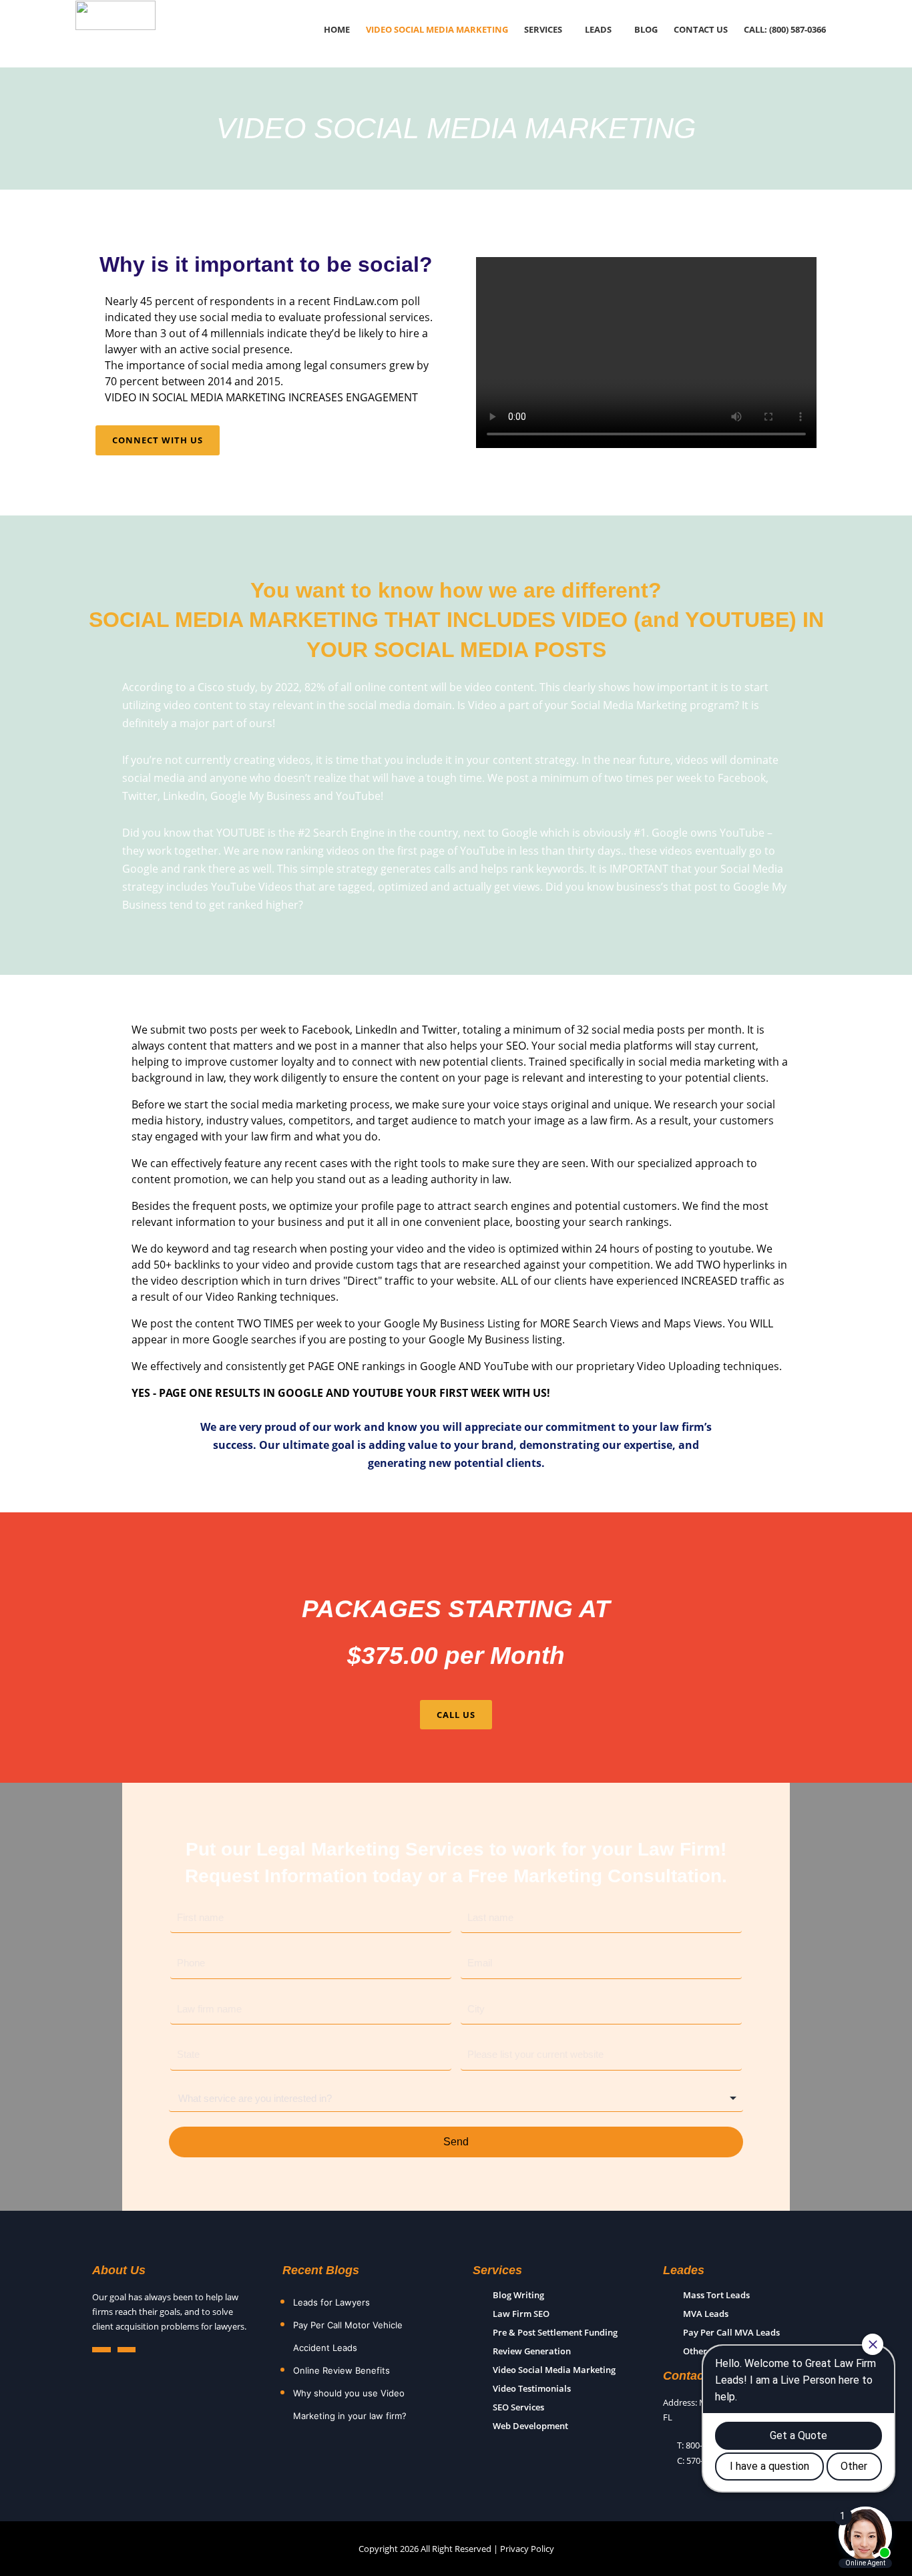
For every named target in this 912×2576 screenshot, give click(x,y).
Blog (646, 30)
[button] (546, 30)
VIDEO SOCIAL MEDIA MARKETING (437, 30)
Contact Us (701, 30)
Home (337, 30)
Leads (598, 30)
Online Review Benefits (341, 2370)
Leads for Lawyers (331, 2302)
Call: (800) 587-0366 (785, 30)
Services (543, 30)
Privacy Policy (527, 2549)
